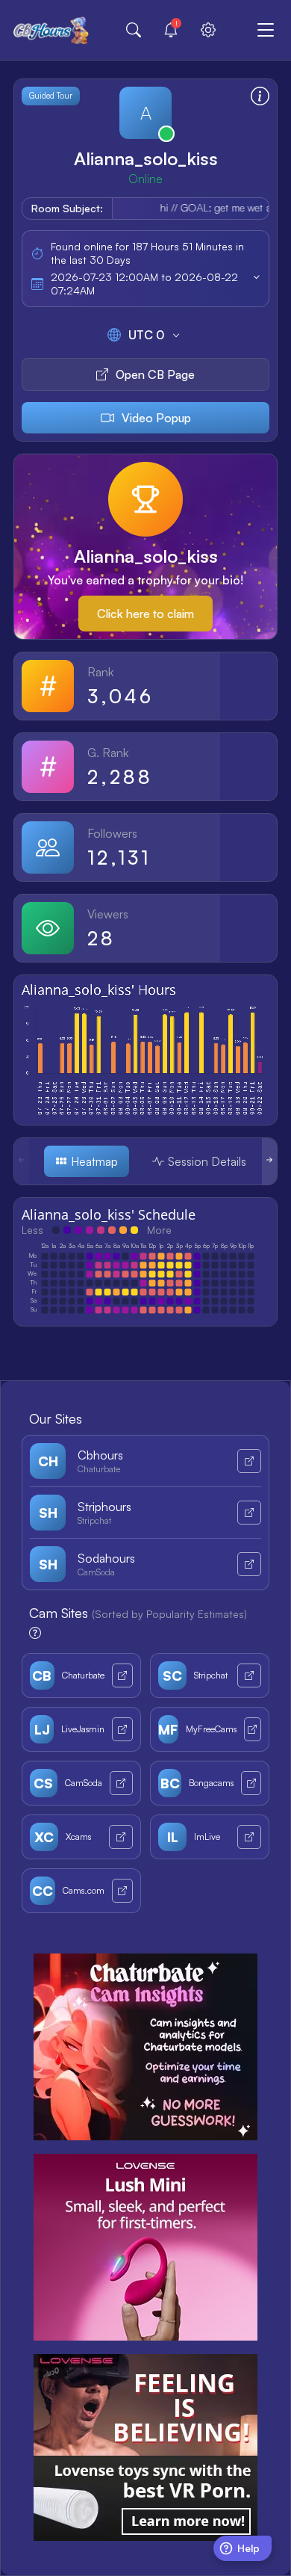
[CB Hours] (51, 30)
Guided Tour (51, 96)
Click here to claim (145, 614)
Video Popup (156, 418)
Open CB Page (155, 374)
